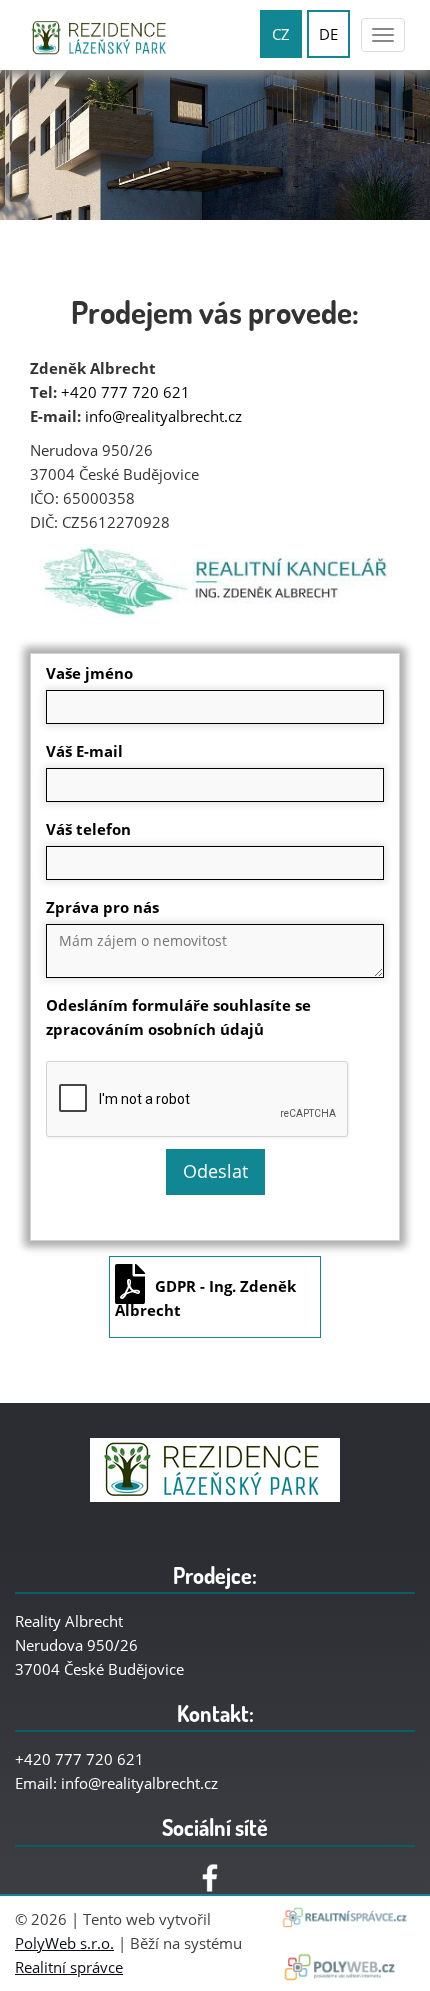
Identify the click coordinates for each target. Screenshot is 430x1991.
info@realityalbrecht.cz (163, 416)
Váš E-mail (84, 751)
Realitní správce (69, 1967)
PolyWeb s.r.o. (64, 1943)
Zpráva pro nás (102, 907)
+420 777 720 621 (125, 392)
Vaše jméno (89, 673)
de (328, 34)
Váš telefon (88, 829)
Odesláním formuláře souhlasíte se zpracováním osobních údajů (178, 1017)
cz (281, 34)
